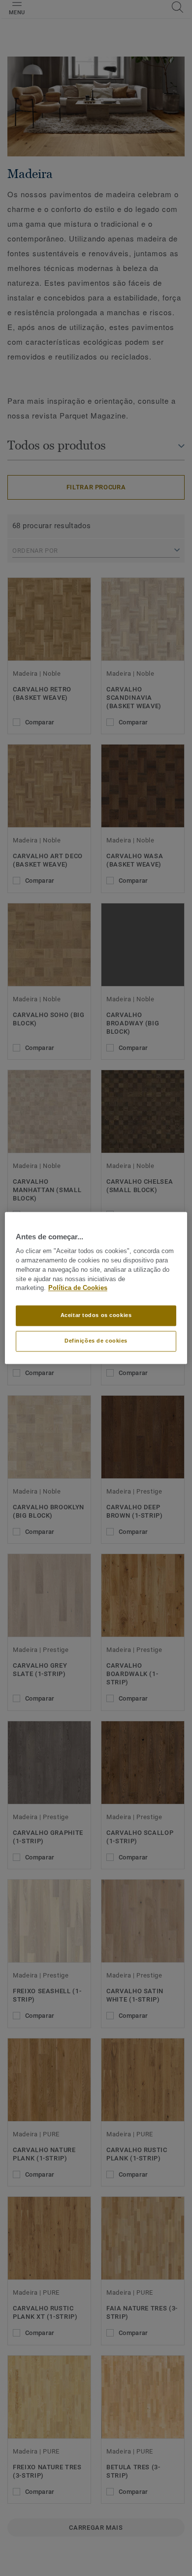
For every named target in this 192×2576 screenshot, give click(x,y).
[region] (96, 1288)
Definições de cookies (96, 1341)
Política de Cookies (78, 1288)
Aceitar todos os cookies (96, 1316)
